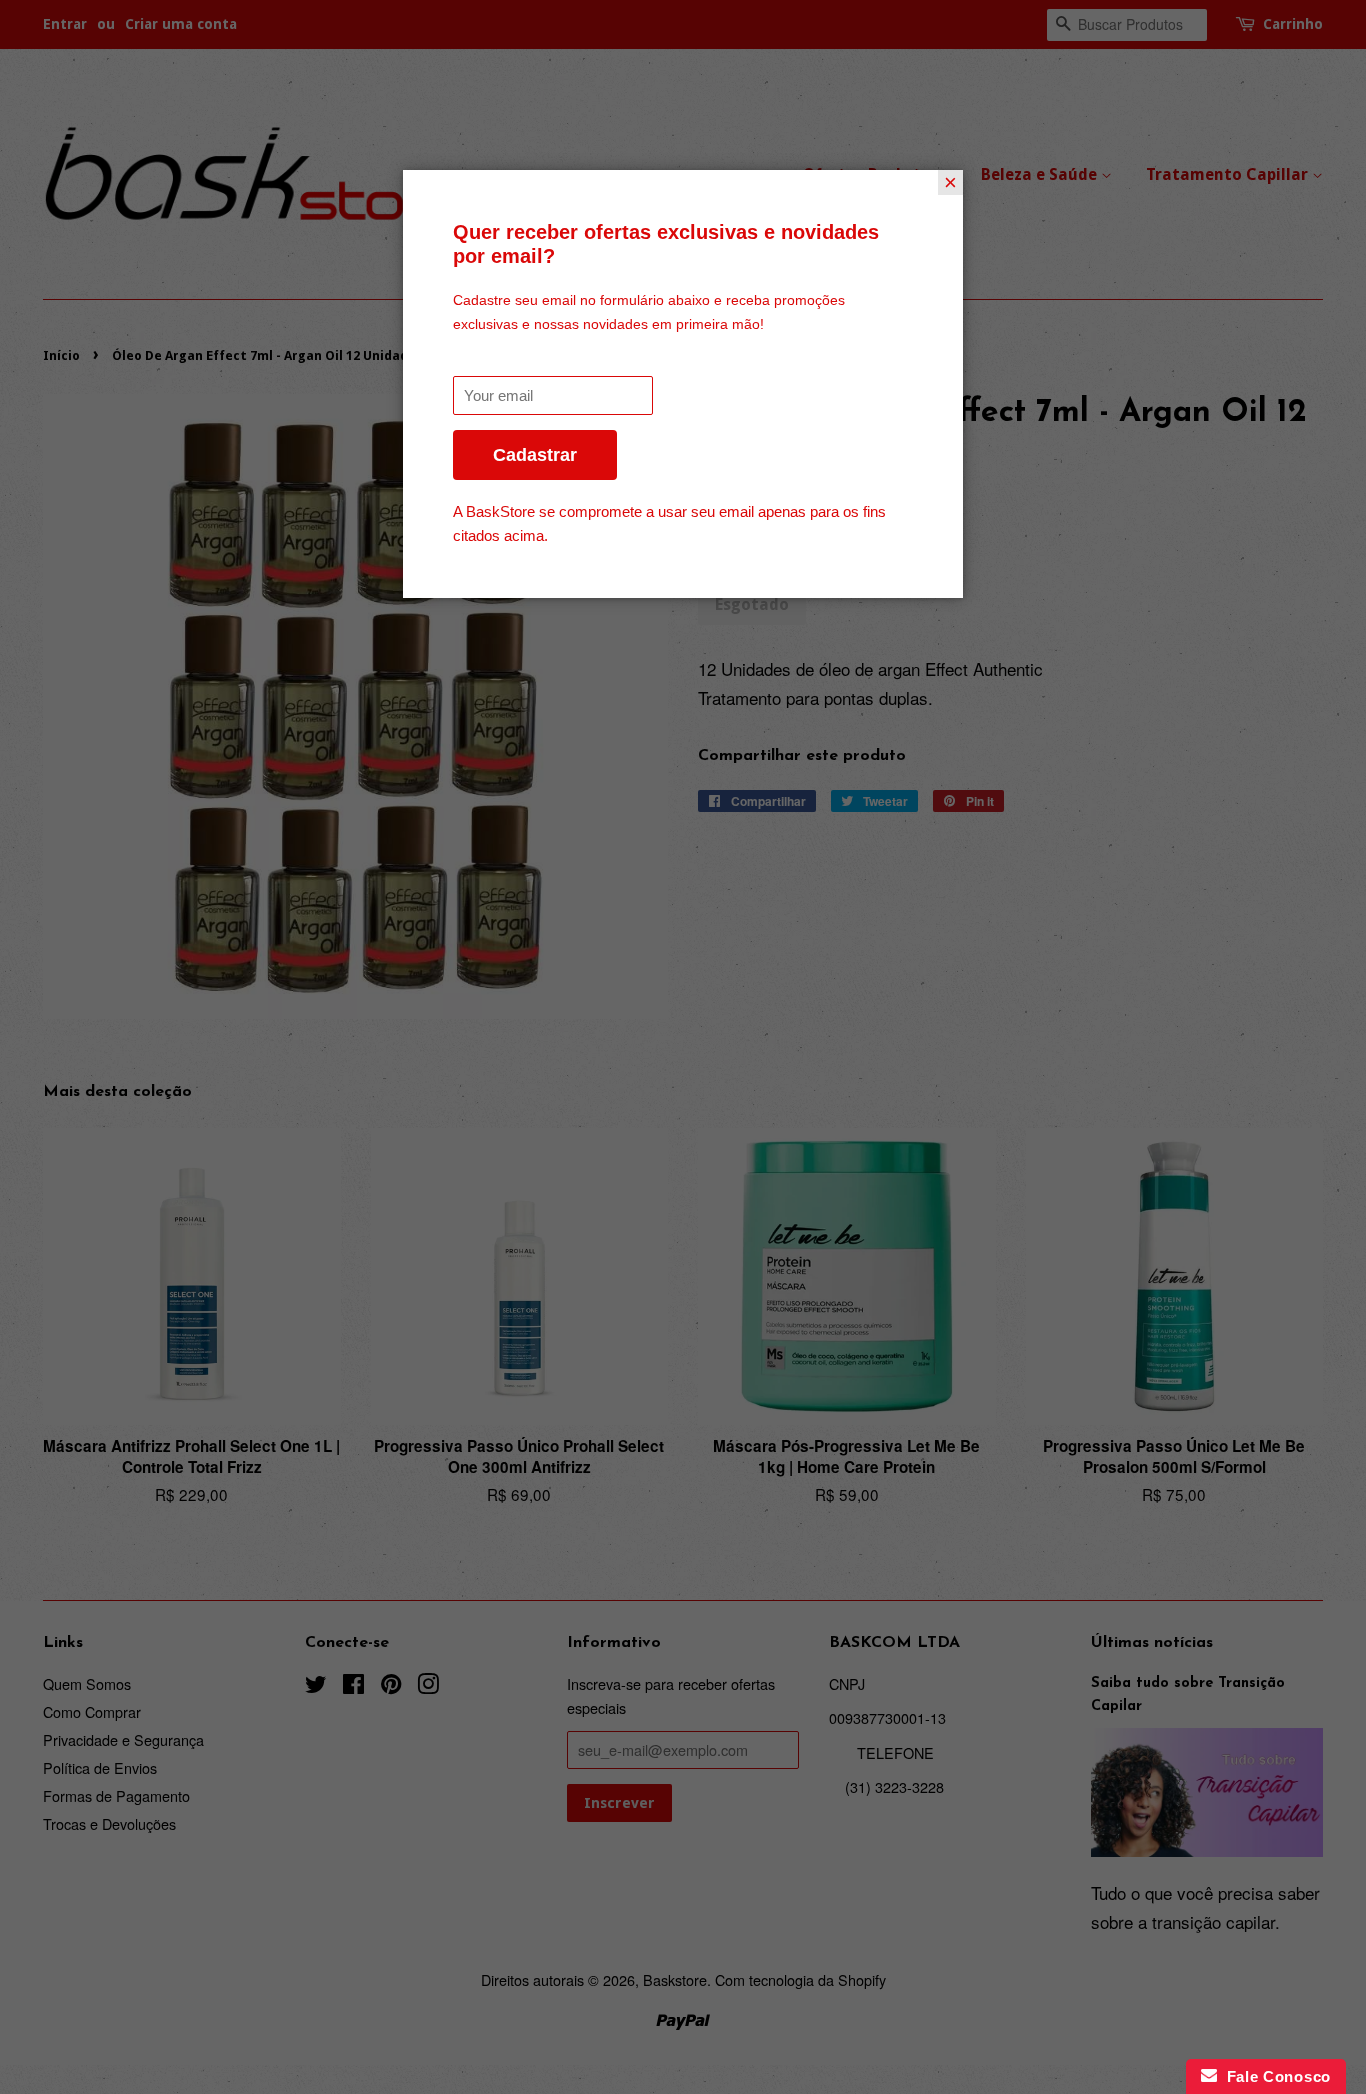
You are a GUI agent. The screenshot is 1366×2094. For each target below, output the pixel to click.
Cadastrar (535, 455)
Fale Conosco (1274, 2076)
